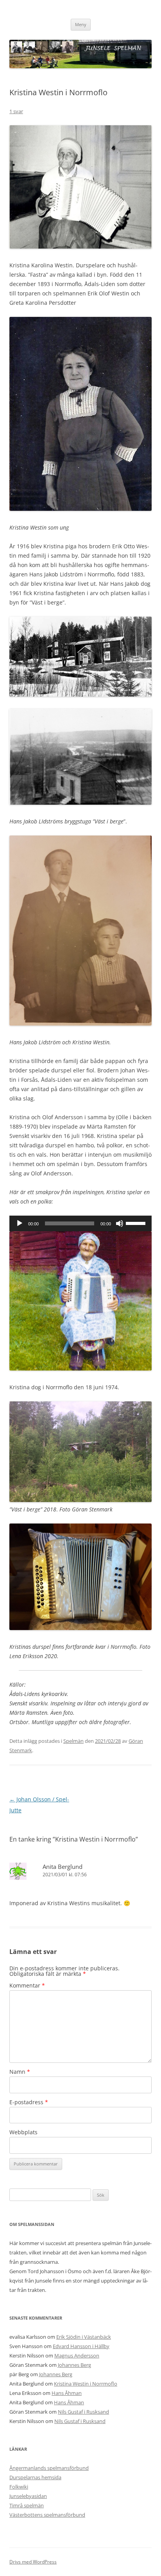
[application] (80, 1223)
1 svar (16, 111)
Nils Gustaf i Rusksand (83, 2412)
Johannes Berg (74, 2365)
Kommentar (27, 1985)
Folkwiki (19, 2487)
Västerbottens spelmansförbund (47, 2515)
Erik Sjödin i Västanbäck (84, 2337)
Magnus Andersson (77, 2356)
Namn (20, 2072)
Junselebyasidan (28, 2496)
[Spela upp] (20, 1223)
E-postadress (29, 2102)
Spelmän (73, 1741)
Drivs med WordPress (33, 2562)
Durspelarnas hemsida (35, 2477)
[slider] (137, 1223)
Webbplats (23, 2132)
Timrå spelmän (27, 2505)
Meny (81, 24)
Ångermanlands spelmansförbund (49, 2468)
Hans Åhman (67, 2393)
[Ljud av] (120, 1223)
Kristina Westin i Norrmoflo (86, 2384)
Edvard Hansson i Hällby (81, 2346)
